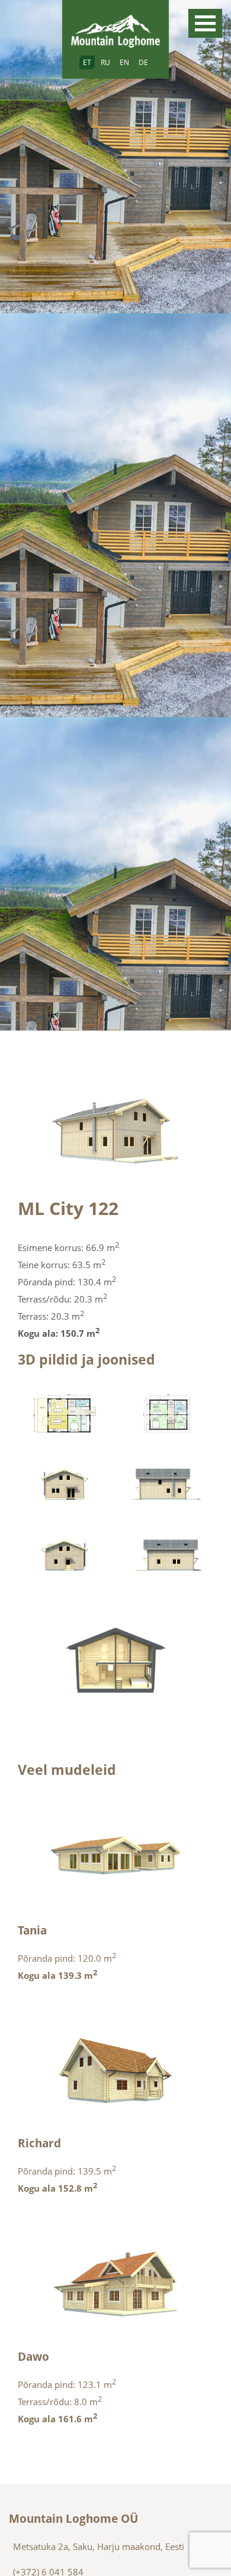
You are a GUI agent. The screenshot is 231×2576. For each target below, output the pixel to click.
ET (87, 62)
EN (124, 62)
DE (143, 62)
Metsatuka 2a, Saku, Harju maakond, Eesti (99, 2546)
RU (105, 62)
